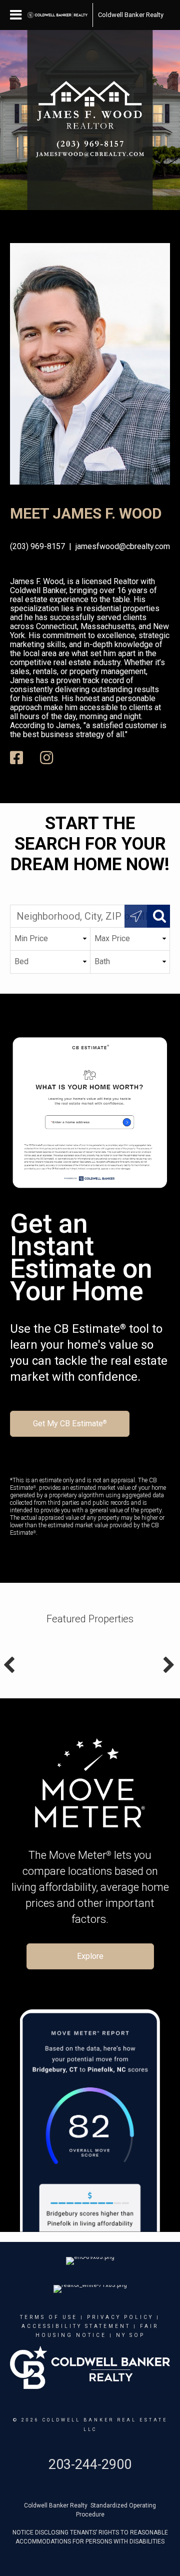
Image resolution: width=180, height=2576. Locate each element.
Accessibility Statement (76, 2326)
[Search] (158, 916)
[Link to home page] (57, 15)
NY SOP (130, 2335)
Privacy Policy (120, 2317)
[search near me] (136, 916)
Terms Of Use (49, 2317)
